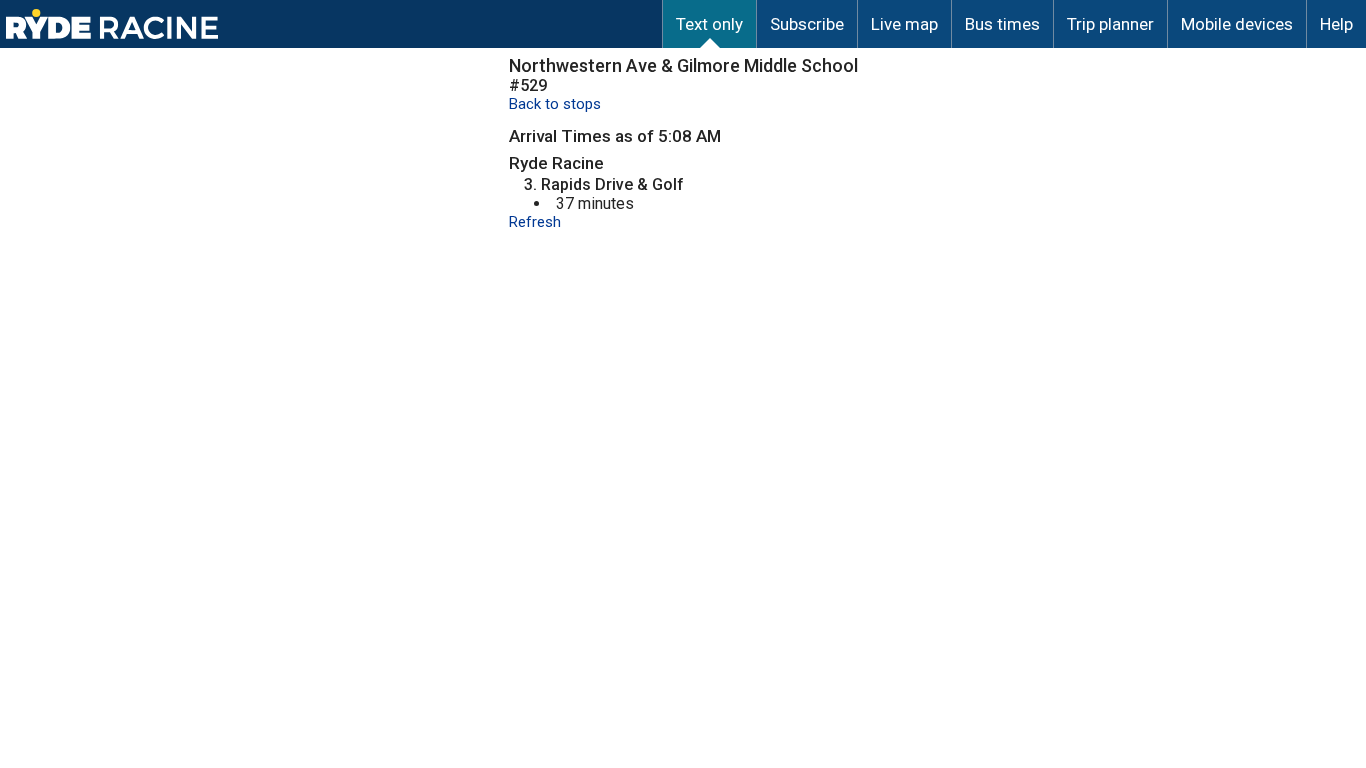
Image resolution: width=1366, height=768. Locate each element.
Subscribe (807, 24)
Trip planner (1110, 24)
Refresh (535, 222)
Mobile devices (1237, 24)
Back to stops (555, 104)
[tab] (709, 24)
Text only (709, 24)
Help (1336, 24)
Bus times (1002, 24)
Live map (904, 24)
